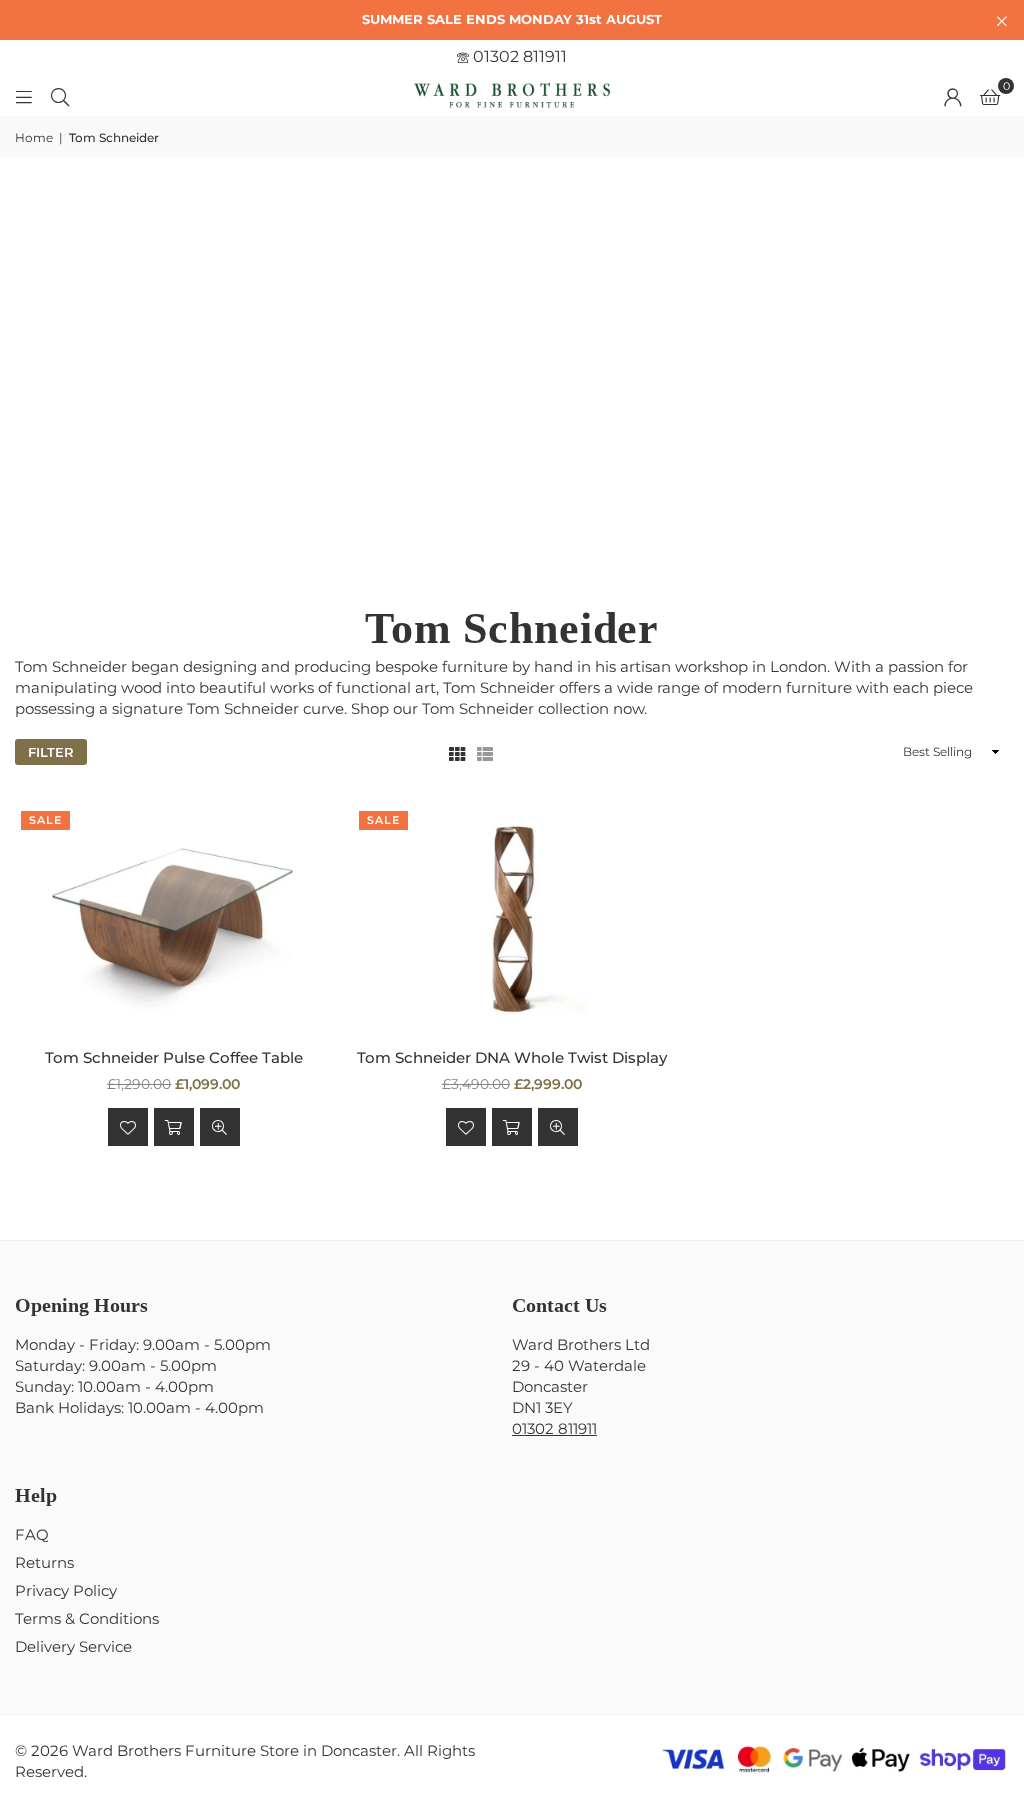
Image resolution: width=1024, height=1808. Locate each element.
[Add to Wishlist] (128, 1127)
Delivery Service (73, 1646)
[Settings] (953, 96)
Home (34, 137)
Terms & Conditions (87, 1618)
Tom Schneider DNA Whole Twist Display (512, 1057)
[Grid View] (457, 752)
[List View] (485, 752)
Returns (44, 1562)
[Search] (60, 95)
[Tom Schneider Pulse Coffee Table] (174, 916)
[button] (990, 96)
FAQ (32, 1534)
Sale (45, 820)
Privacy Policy (66, 1590)
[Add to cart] (174, 1127)
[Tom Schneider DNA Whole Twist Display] (512, 916)
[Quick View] (220, 1127)
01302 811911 (518, 56)
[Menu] (24, 95)
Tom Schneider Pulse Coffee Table (174, 1057)
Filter (51, 752)
